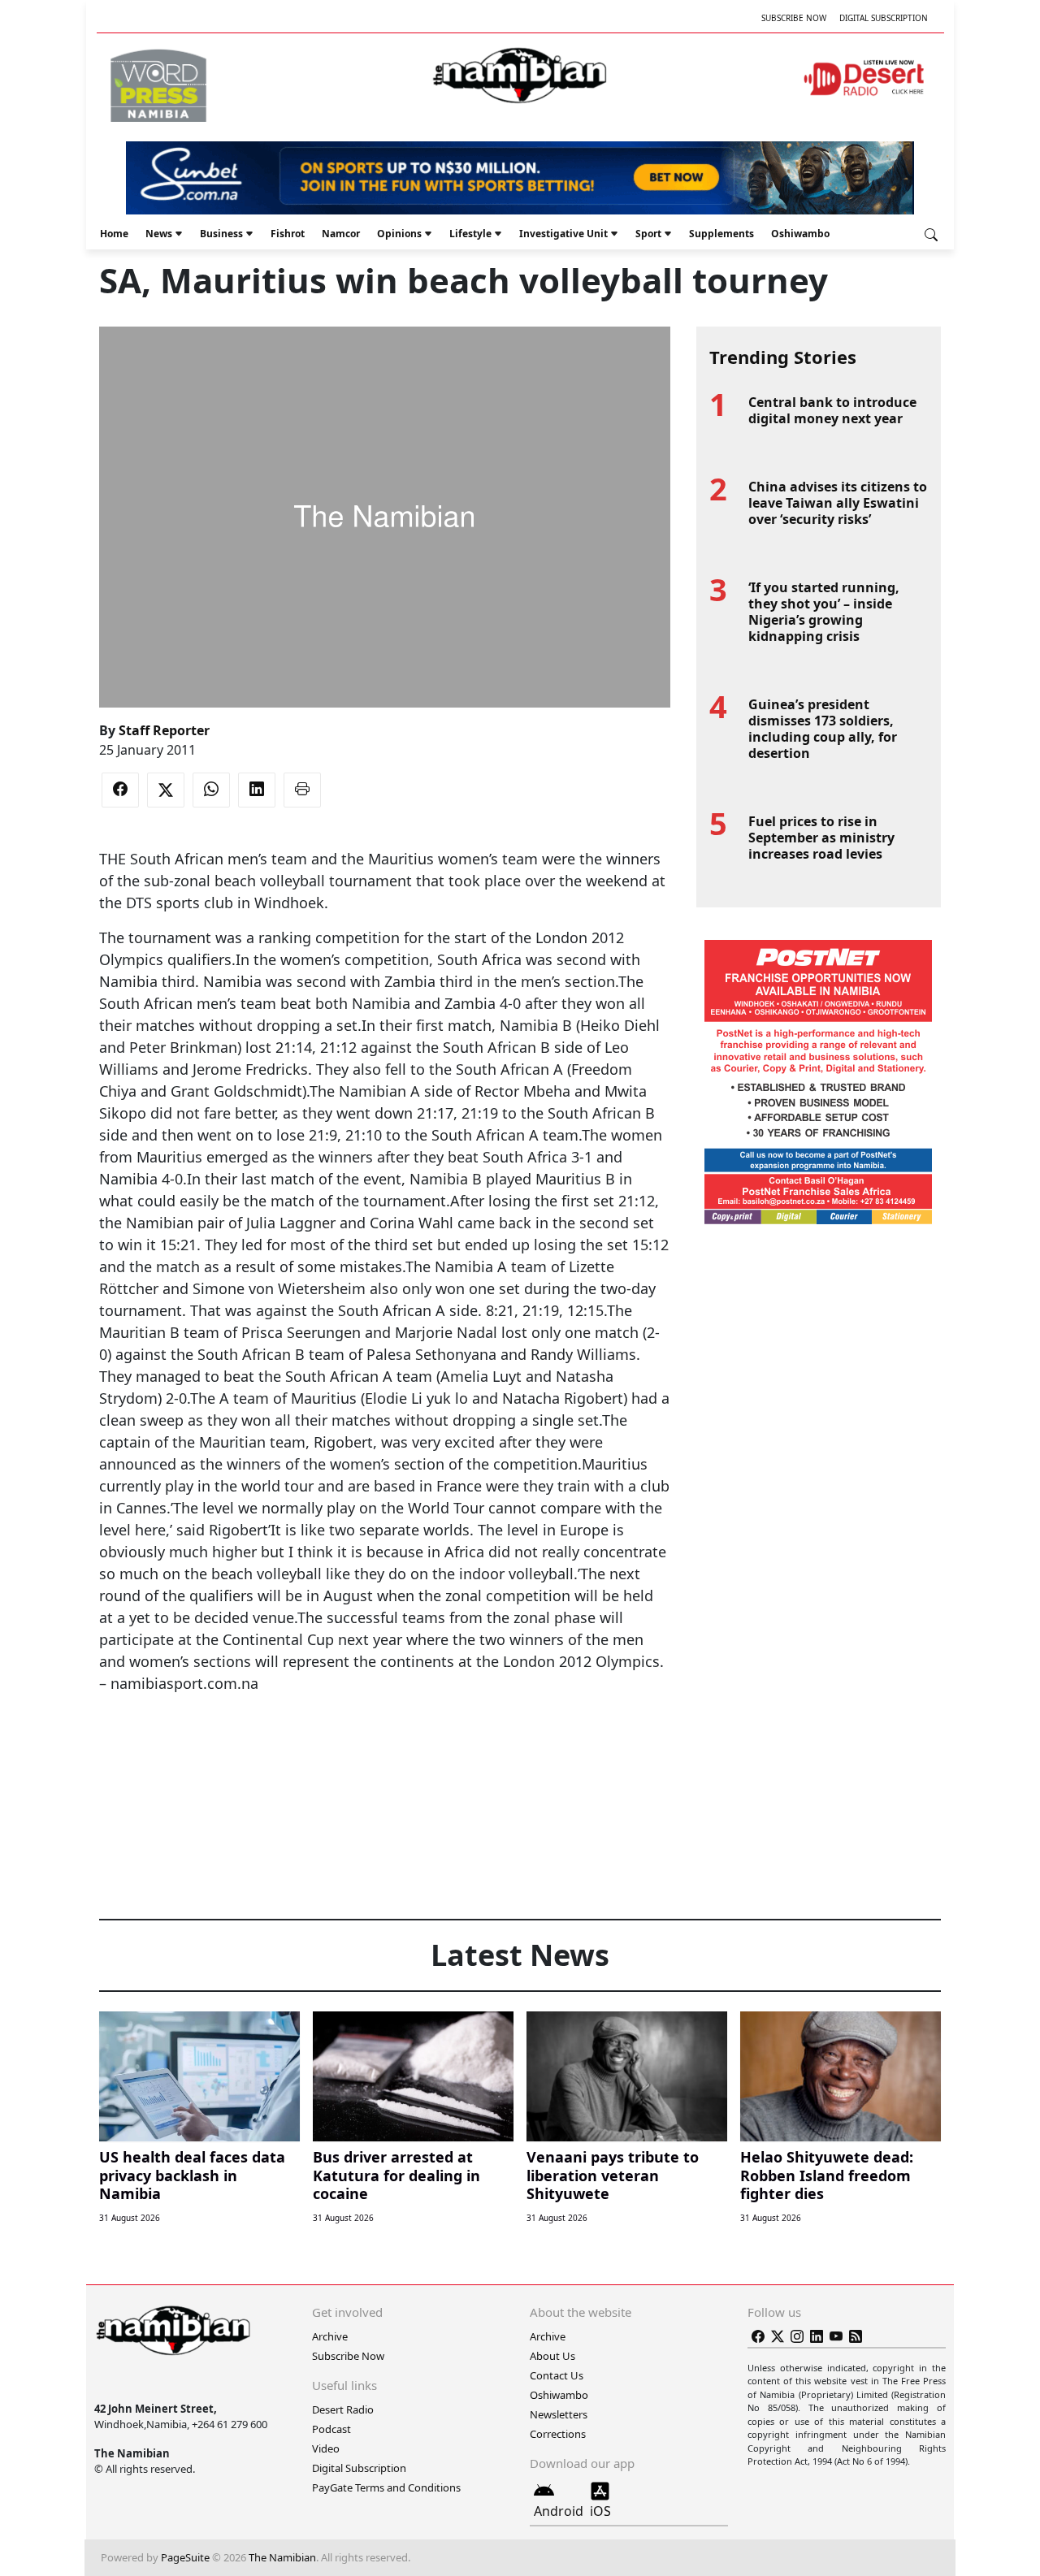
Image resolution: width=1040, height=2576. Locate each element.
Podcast (331, 2429)
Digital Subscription (884, 18)
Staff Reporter (164, 730)
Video (326, 2448)
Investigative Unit (563, 234)
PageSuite (185, 2557)
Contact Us (557, 2375)
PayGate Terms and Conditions (386, 2487)
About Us (552, 2356)
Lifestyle (470, 234)
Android (559, 2511)
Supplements (721, 234)
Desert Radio (343, 2409)
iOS (600, 2511)
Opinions (399, 234)
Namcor (341, 234)
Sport (648, 234)
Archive (330, 2336)
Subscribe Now (794, 18)
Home (114, 234)
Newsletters (559, 2414)
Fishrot (288, 234)
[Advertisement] (384, 1744)
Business (221, 234)
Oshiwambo (800, 234)
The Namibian (282, 2557)
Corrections (558, 2434)
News (159, 234)
